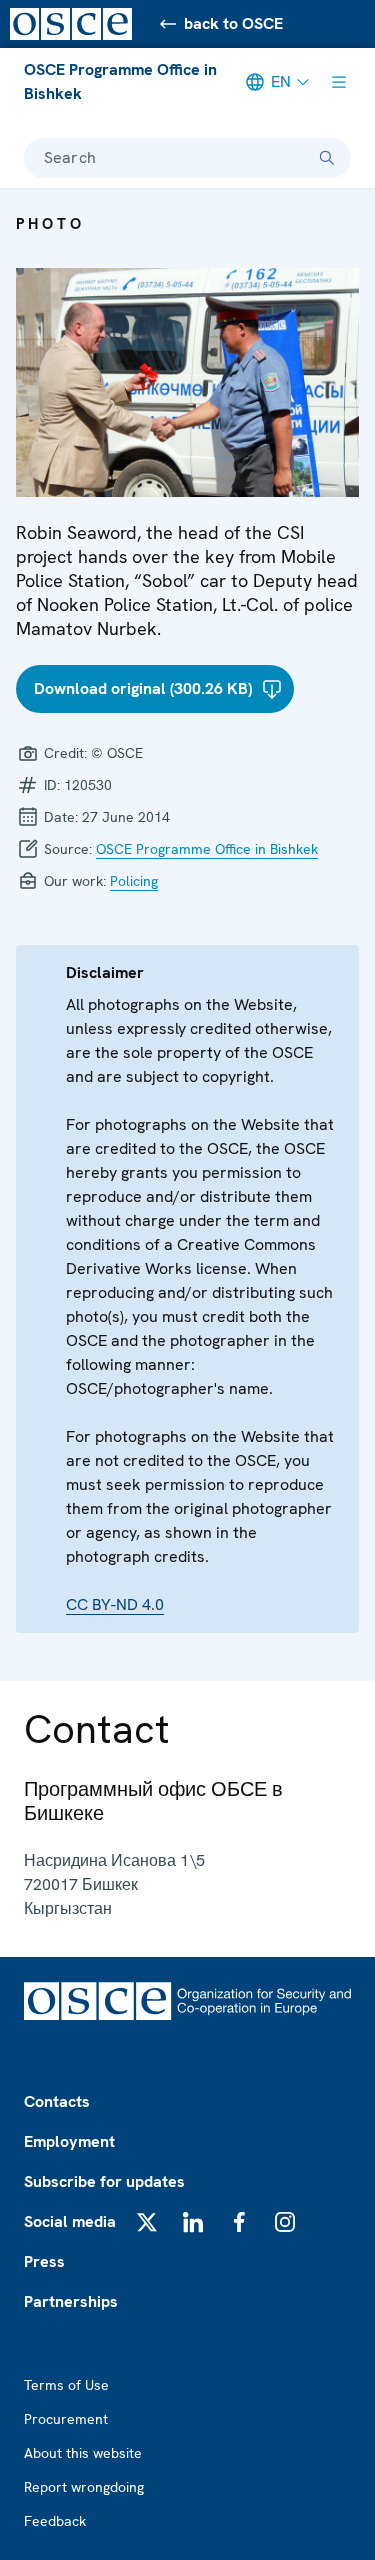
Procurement (66, 2419)
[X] (147, 2222)
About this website (83, 2453)
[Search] (327, 158)
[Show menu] (339, 82)
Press (44, 2261)
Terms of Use (66, 2385)
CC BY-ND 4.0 (115, 1604)
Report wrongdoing (84, 2487)
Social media (70, 2221)
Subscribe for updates (104, 2181)
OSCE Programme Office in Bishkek (120, 81)
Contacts (57, 2101)
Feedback (55, 2521)
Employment (69, 2141)
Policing (134, 881)
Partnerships (71, 2301)
